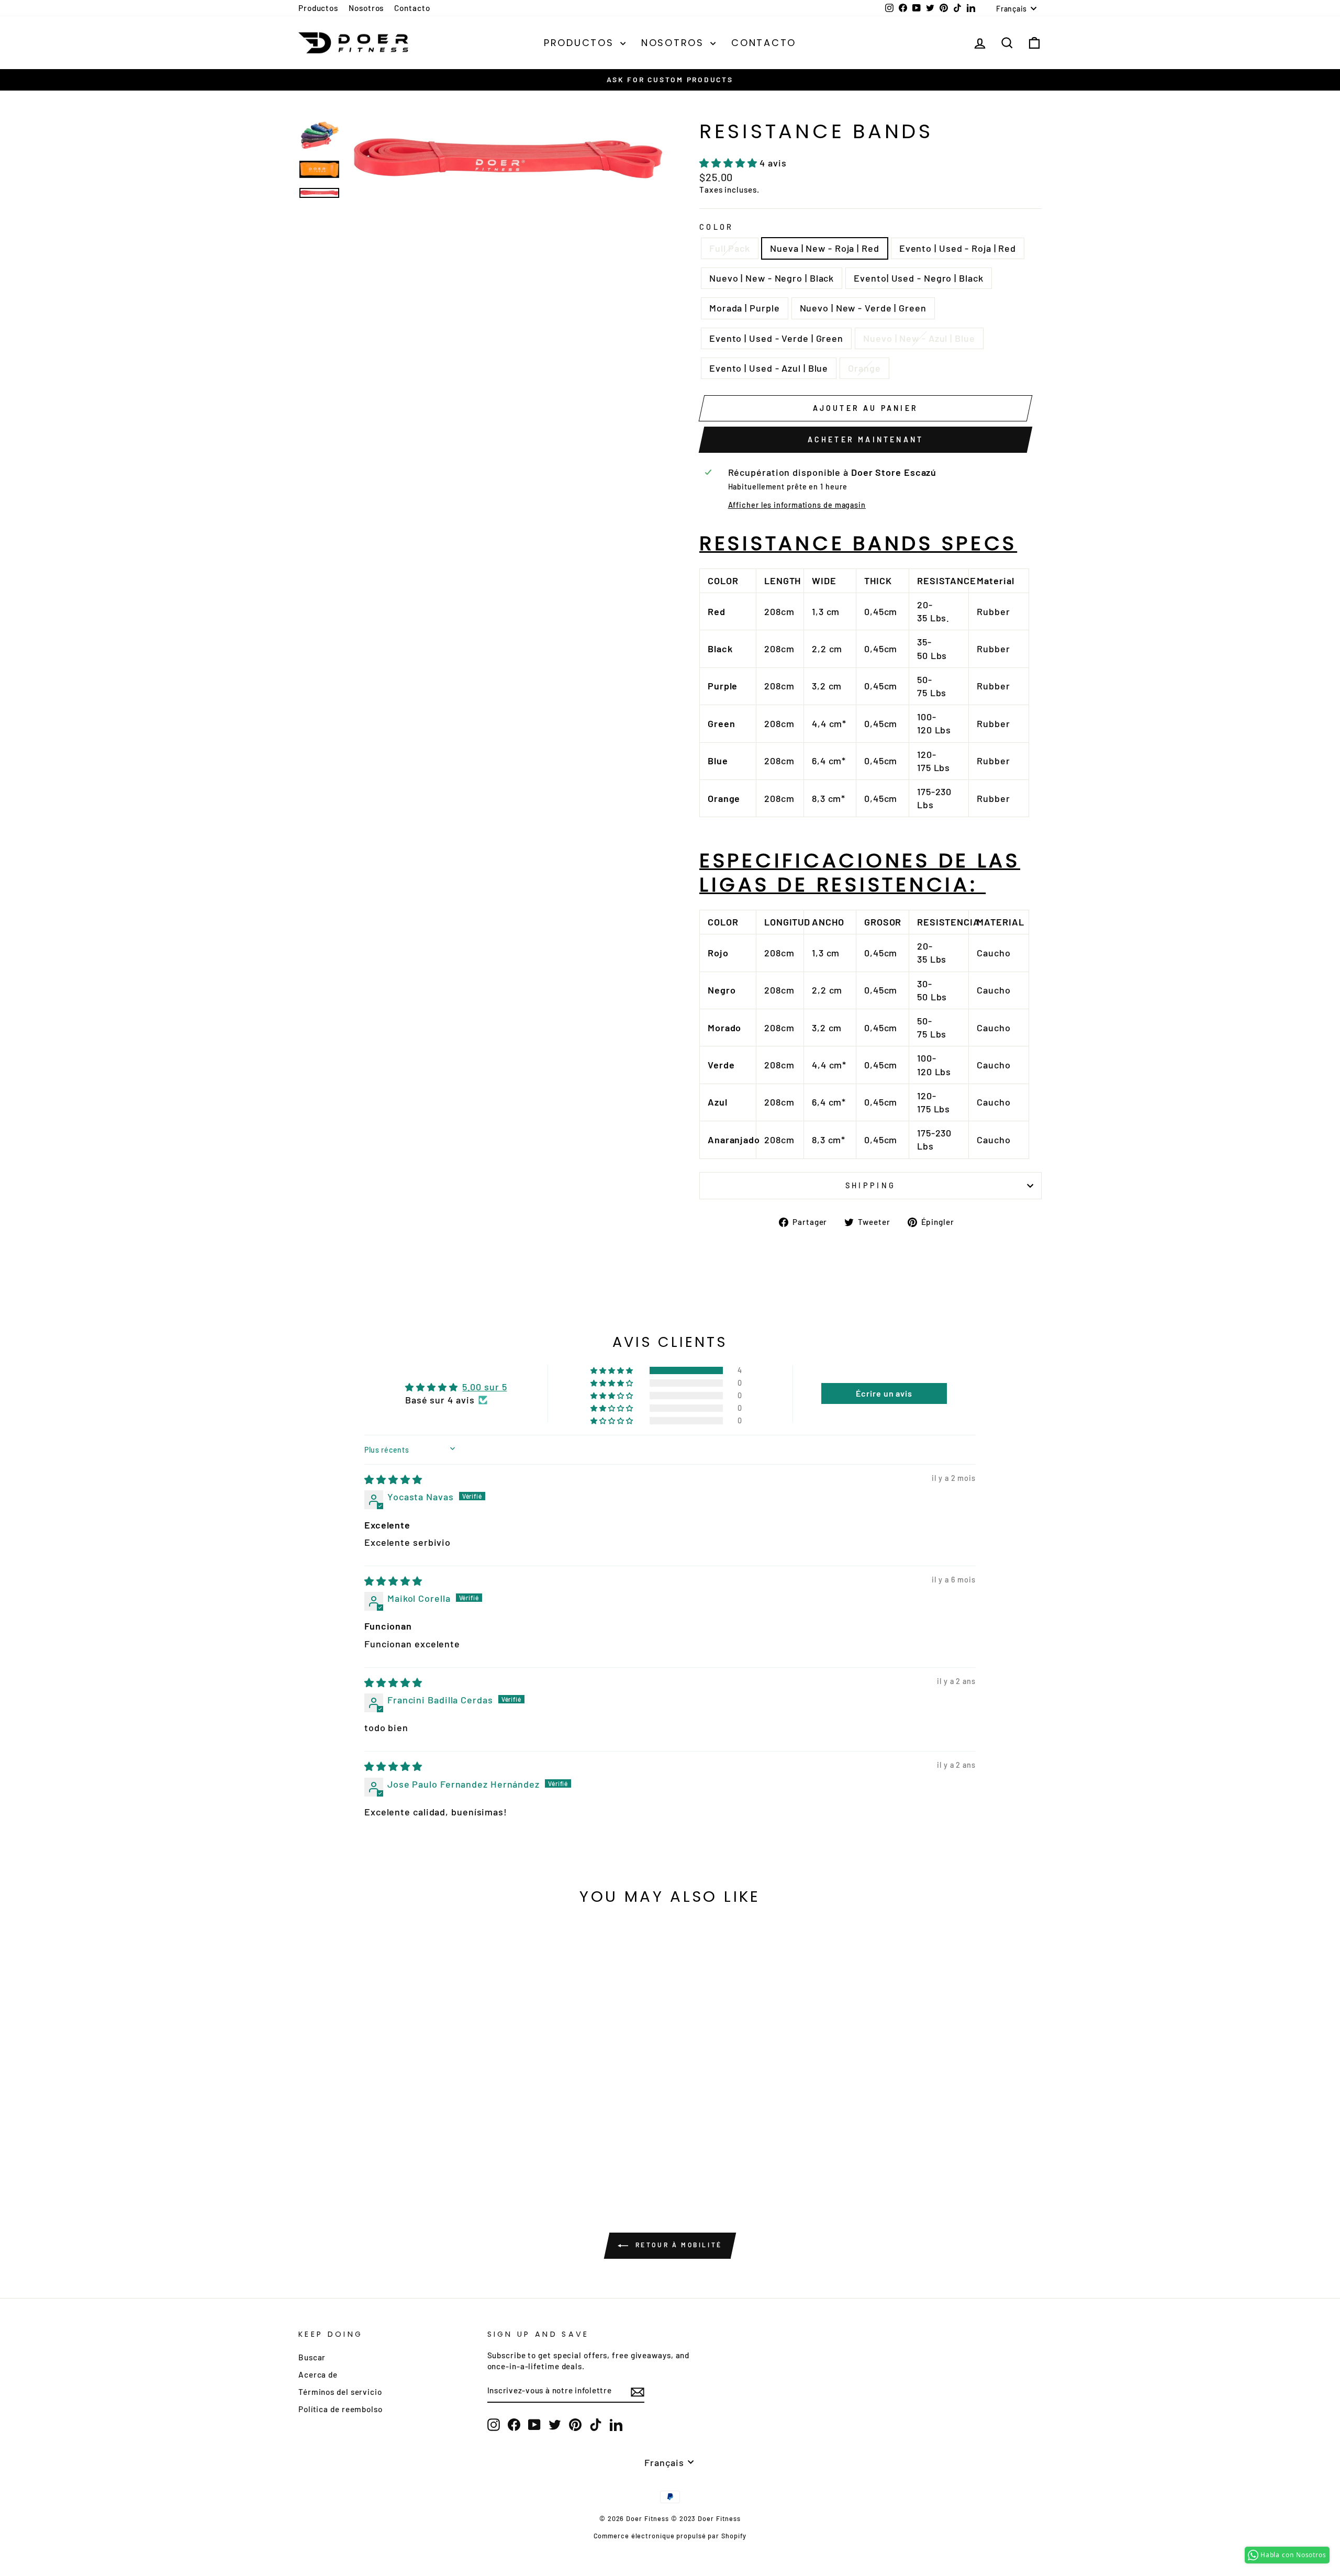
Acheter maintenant (866, 439)
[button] (729, 163)
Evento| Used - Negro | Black (918, 278)
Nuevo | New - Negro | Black (772, 278)
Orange (864, 368)
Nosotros (366, 8)
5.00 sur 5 (484, 1387)
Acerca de (318, 2374)
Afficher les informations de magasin (797, 505)
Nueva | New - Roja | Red (825, 248)
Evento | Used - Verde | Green (776, 338)
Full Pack (730, 248)
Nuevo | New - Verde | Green (863, 308)
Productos (318, 8)
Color (717, 227)
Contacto (412, 8)
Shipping (871, 1185)
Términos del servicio (340, 2392)
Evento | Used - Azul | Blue (769, 368)
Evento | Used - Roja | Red (958, 248)
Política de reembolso (340, 2409)
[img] (393, 1479)
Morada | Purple (745, 308)
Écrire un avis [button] (884, 1393)
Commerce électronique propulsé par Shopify (670, 2536)
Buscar (312, 2357)
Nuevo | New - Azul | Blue (919, 338)
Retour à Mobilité (677, 2245)
